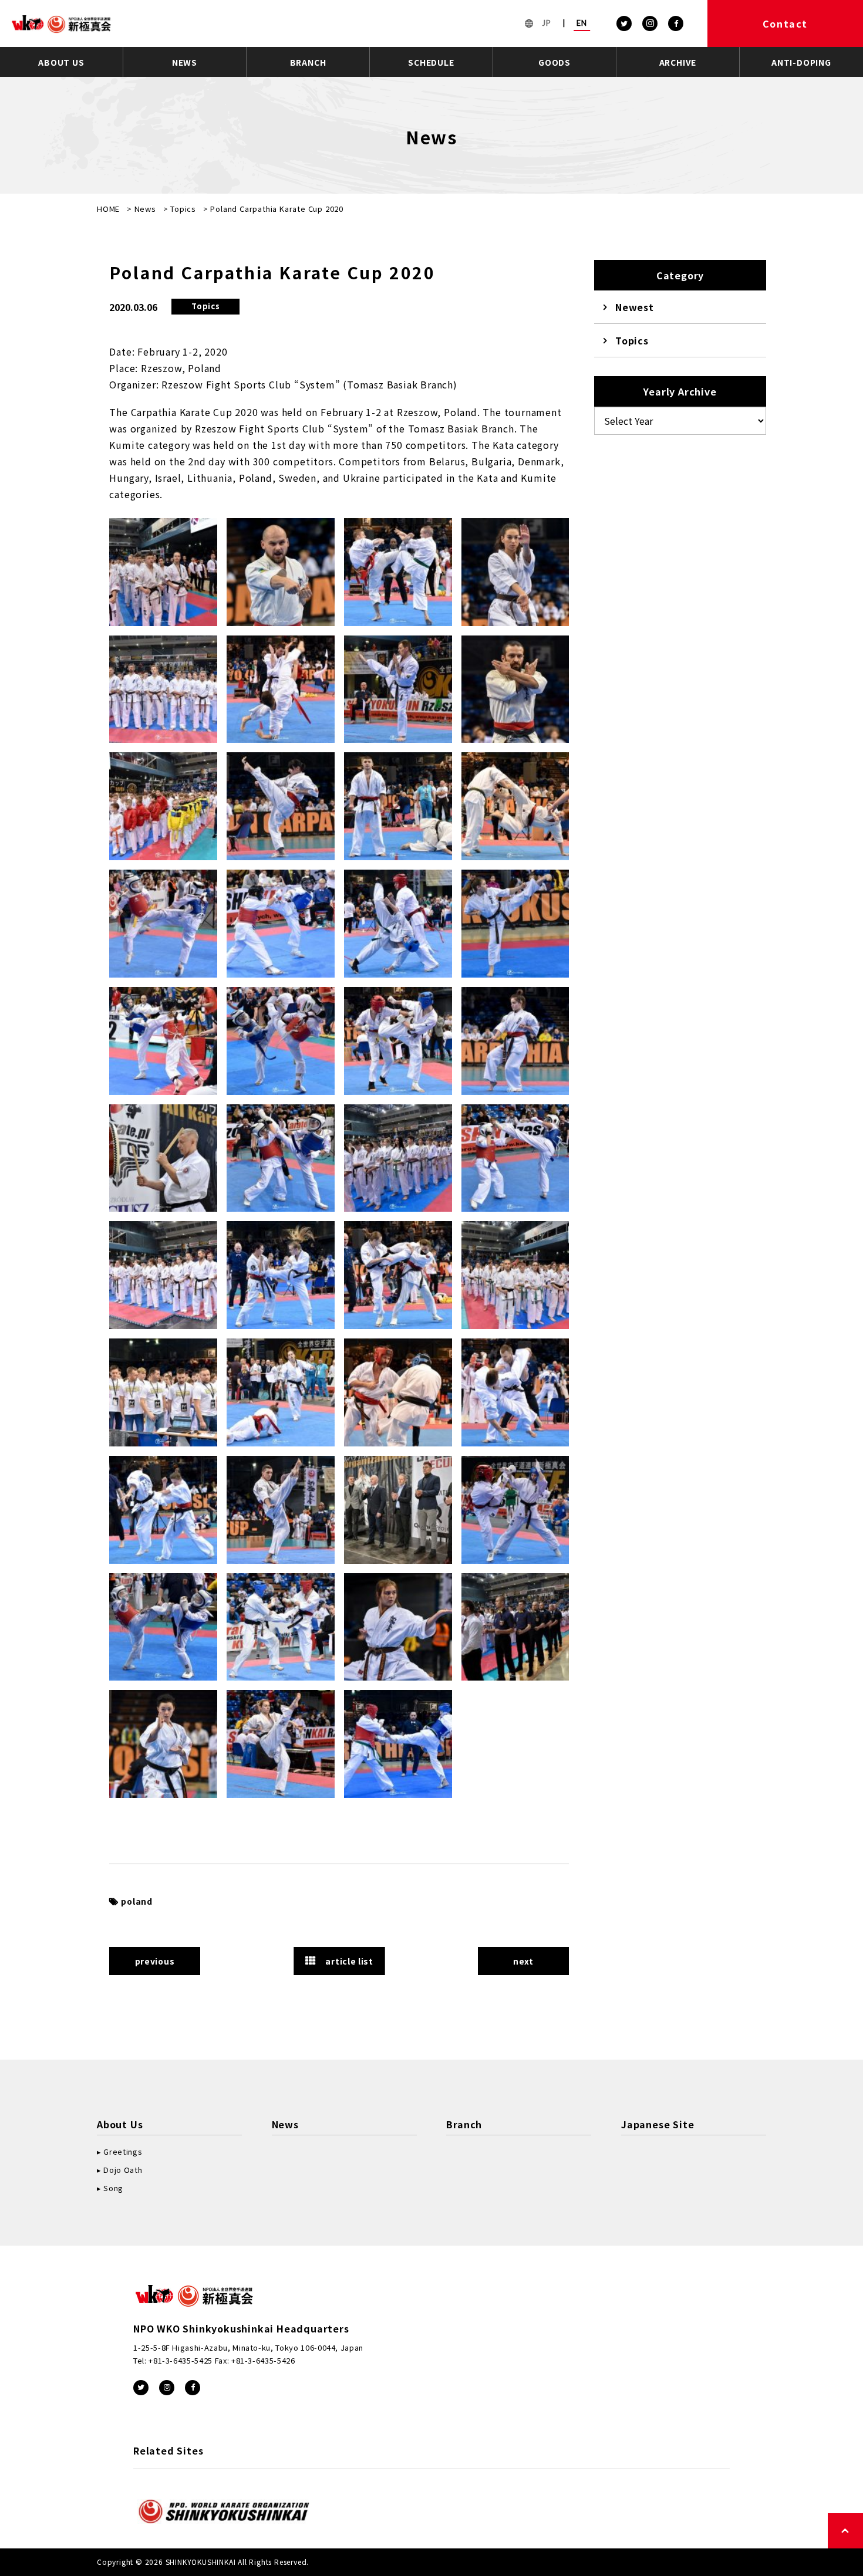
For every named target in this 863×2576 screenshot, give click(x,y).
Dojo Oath (123, 2170)
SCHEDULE (431, 62)
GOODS (554, 62)
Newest (635, 307)
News (145, 209)
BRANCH (308, 62)
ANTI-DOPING (801, 62)
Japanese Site (658, 2124)
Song (113, 2188)
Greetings (123, 2151)
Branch (464, 2124)
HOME (108, 209)
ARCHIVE (678, 62)
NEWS (185, 62)
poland (137, 1901)
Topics (183, 209)
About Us (120, 2124)
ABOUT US (61, 62)
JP (547, 23)
